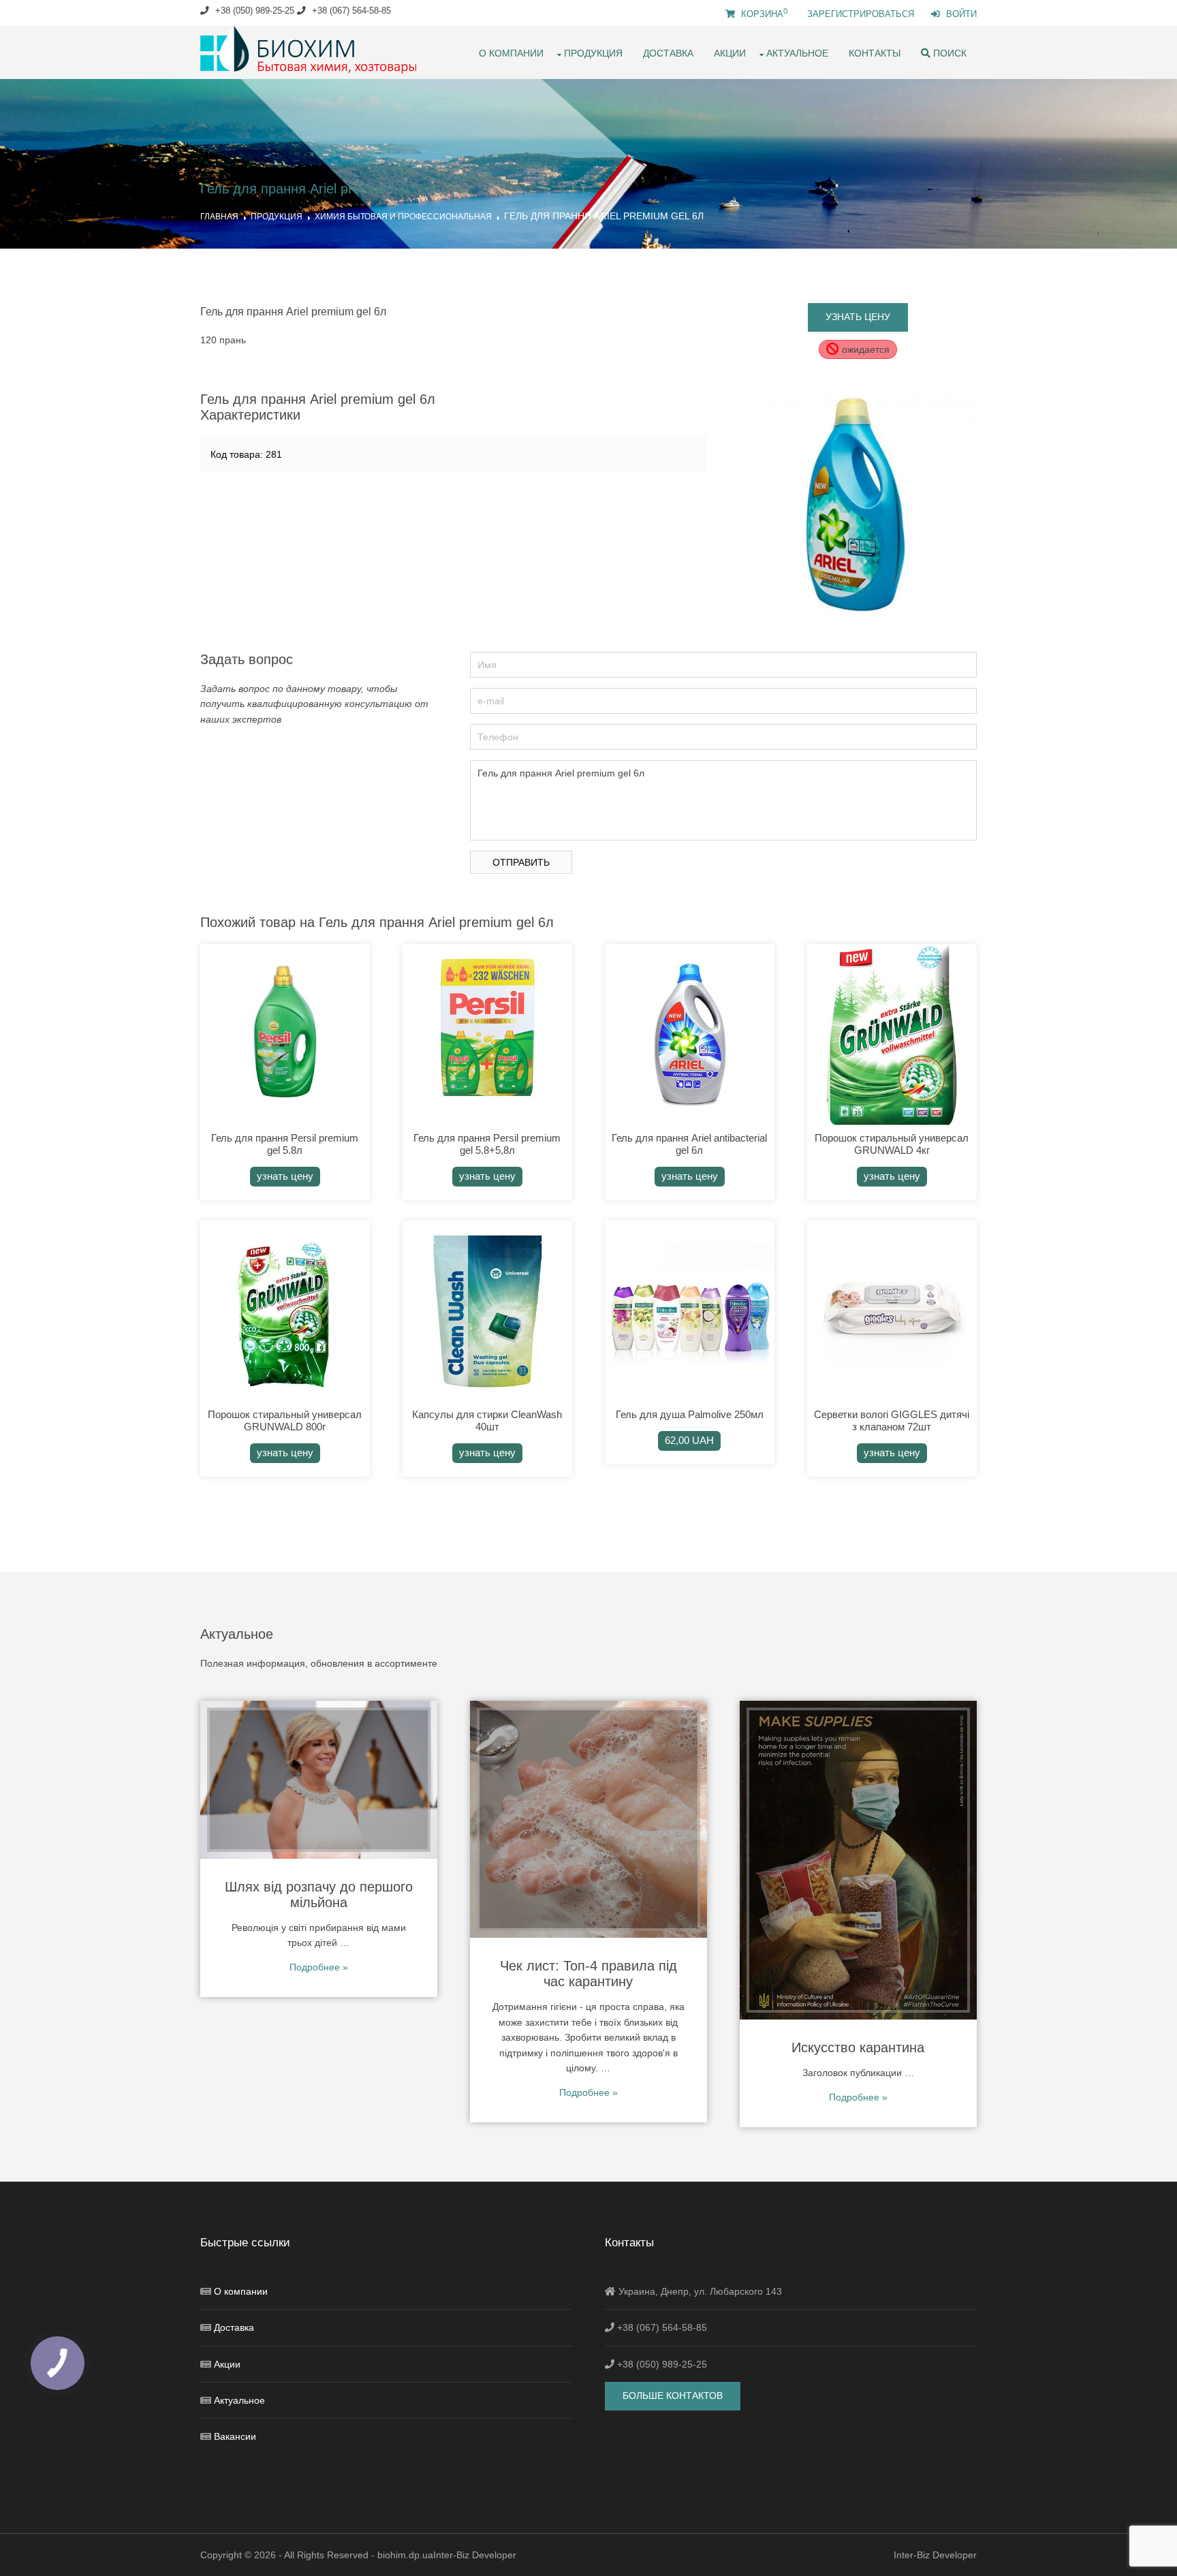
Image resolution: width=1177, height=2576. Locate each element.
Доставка (668, 53)
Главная (219, 217)
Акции (730, 53)
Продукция (593, 53)
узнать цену (858, 317)
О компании (511, 53)
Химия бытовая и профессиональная (403, 217)
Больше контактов (673, 2396)
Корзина (763, 14)
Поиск (948, 53)
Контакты (875, 53)
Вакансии (235, 2436)
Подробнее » (319, 1967)
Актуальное (797, 53)
